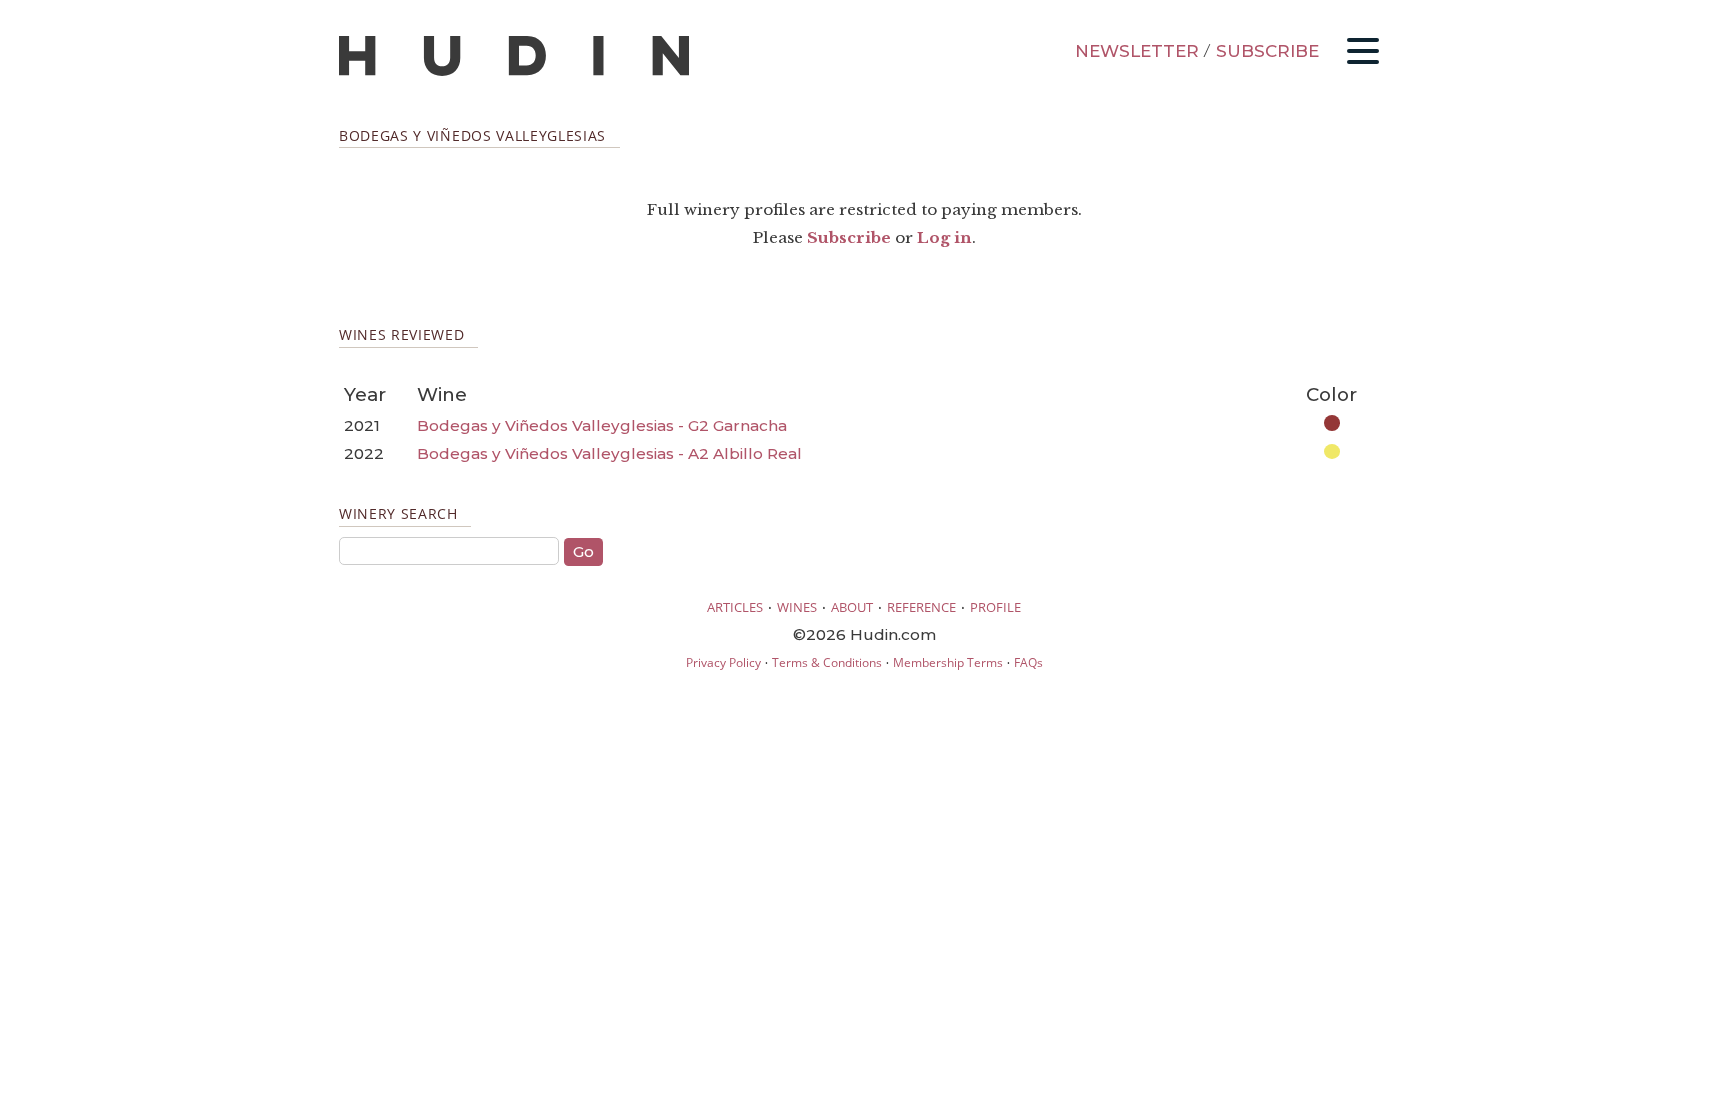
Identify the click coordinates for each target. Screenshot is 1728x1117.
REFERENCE (921, 607)
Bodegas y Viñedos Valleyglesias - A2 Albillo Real (609, 453)
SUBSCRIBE (1267, 51)
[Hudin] (514, 71)
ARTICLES (735, 607)
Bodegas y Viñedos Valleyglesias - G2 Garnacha (602, 425)
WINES (797, 607)
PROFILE (995, 607)
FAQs (1028, 662)
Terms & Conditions (827, 662)
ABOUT (852, 607)
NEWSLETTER (1137, 51)
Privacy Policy (723, 662)
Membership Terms (948, 662)
